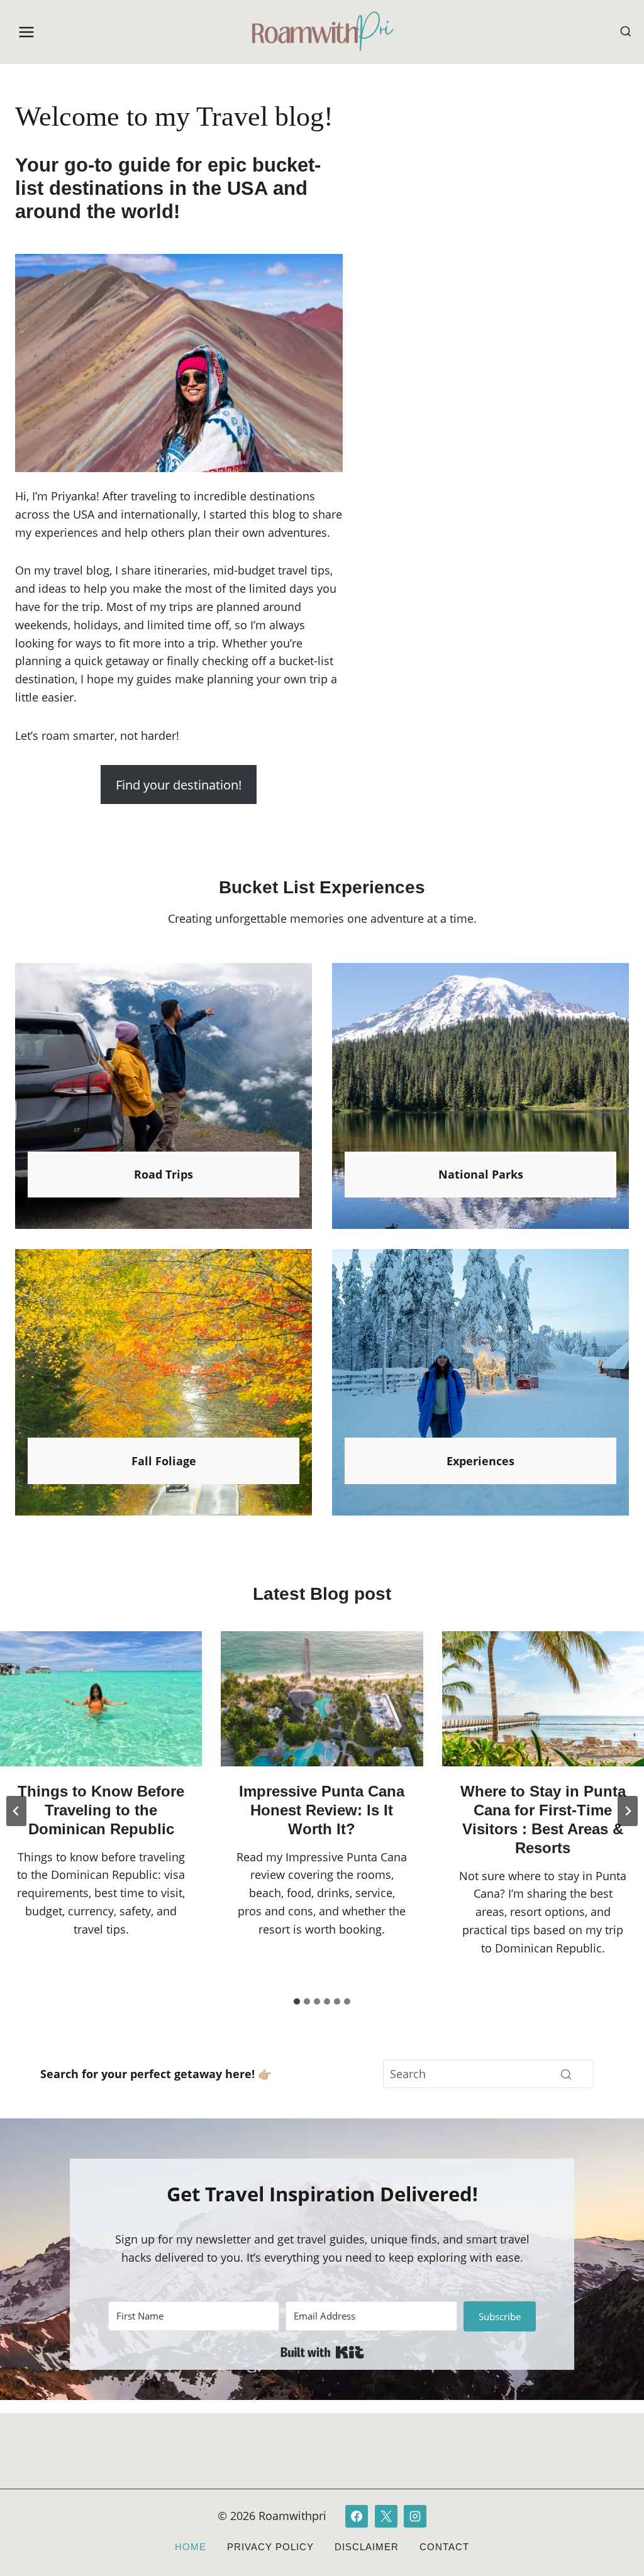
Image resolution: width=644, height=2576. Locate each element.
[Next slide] (628, 1811)
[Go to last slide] (16, 1811)
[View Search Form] (626, 32)
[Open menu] (27, 32)
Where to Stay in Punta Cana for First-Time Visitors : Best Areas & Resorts (543, 1819)
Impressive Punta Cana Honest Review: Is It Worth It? (322, 1810)
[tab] (297, 2001)
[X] (386, 2516)
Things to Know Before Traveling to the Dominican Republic (101, 1810)
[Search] (566, 2074)
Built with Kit (322, 2352)
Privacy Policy (270, 2547)
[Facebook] (357, 2516)
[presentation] (101, 1698)
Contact (444, 2547)
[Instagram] (415, 2516)
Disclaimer (367, 2547)
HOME (191, 2547)
